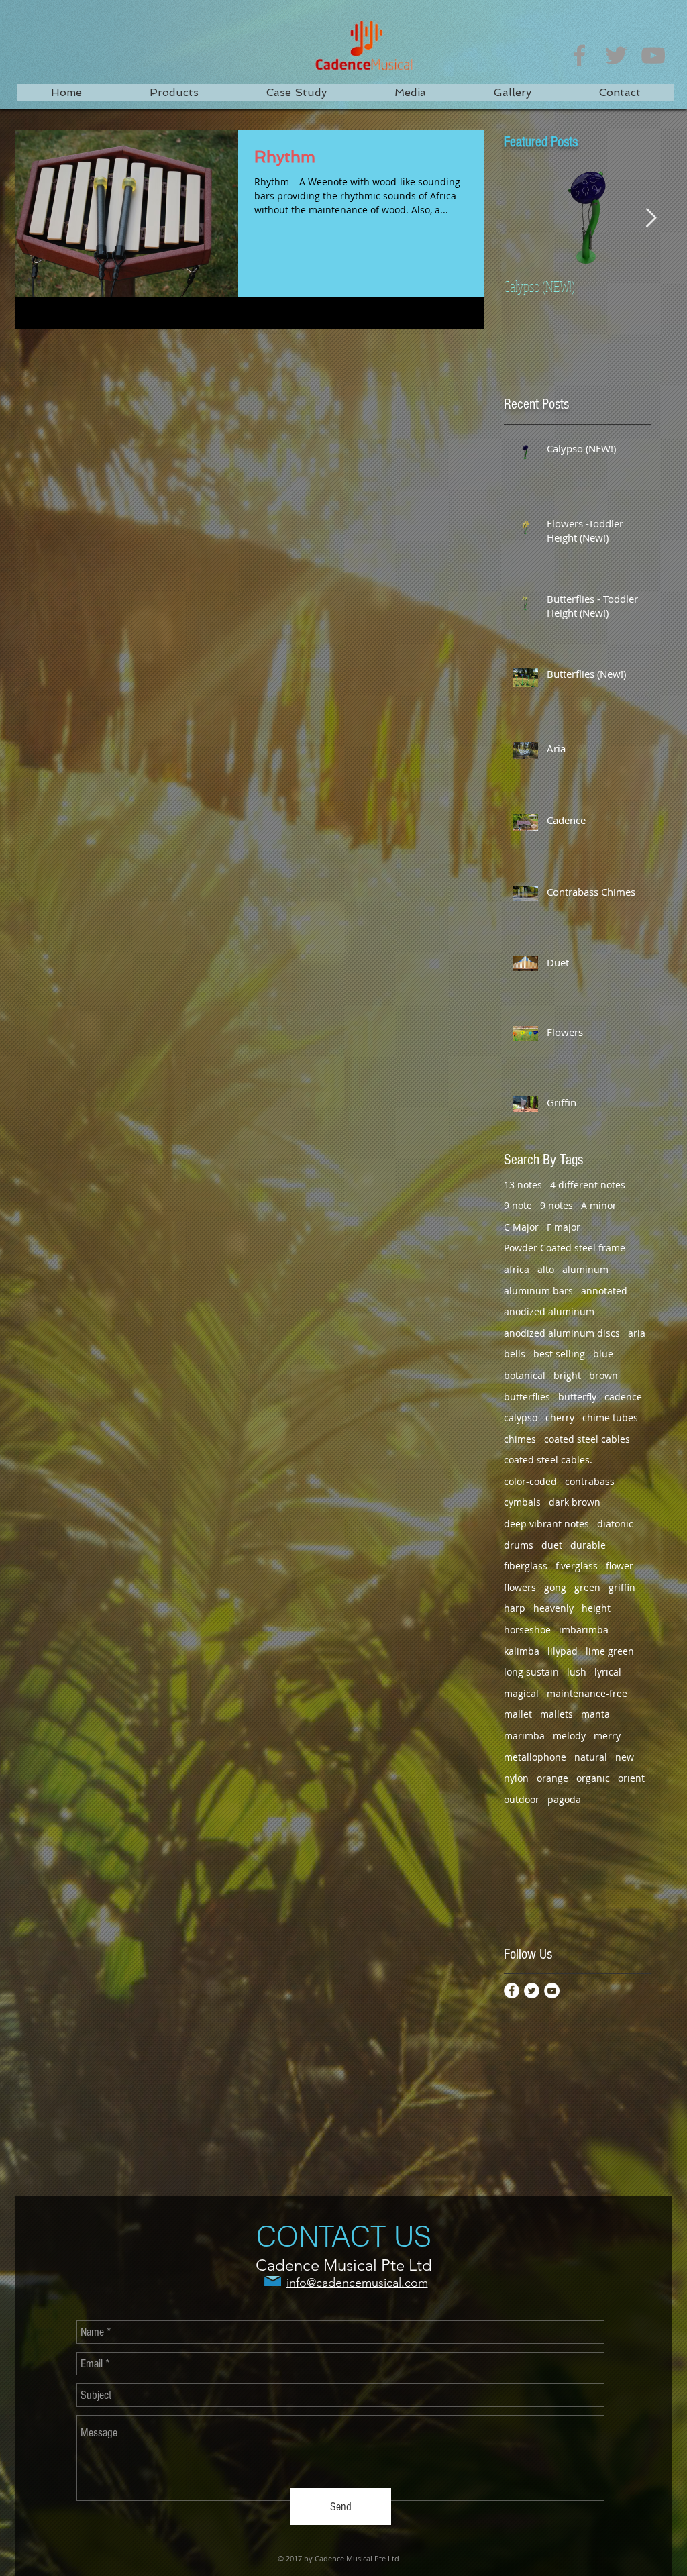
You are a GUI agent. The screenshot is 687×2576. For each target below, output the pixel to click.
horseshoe (527, 1630)
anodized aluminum (549, 1311)
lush (577, 1672)
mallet (518, 1714)
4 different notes (588, 1185)
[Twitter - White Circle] (532, 1991)
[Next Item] (651, 218)
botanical (525, 1375)
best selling (559, 1354)
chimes (520, 1439)
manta (595, 1714)
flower (620, 1566)
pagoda (564, 1799)
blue (603, 1354)
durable (588, 1545)
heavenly (553, 1608)
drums (519, 1545)
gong (555, 1587)
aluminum (585, 1269)
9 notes (557, 1205)
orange (552, 1778)
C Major (521, 1227)
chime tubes (610, 1418)
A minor (599, 1205)
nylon (516, 1778)
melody (569, 1736)
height (596, 1608)
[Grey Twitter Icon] (616, 55)
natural (591, 1757)
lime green (610, 1651)
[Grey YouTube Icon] (653, 55)
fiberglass (526, 1566)
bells (515, 1354)
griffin (622, 1587)
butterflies (527, 1397)
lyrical (608, 1672)
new (625, 1757)
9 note (518, 1205)
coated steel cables (587, 1439)
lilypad (563, 1651)
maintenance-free (587, 1693)
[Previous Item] (525, 218)
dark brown (575, 1502)
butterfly (577, 1397)
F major (564, 1227)
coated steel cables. (548, 1460)
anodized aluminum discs (562, 1333)
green (587, 1587)
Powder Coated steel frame (565, 1248)
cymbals (522, 1502)
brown (603, 1375)
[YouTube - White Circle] (552, 1991)
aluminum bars (538, 1291)
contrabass (590, 1481)
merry (607, 1736)
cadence (623, 1397)
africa (517, 1269)
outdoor (522, 1799)
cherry (560, 1418)
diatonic (615, 1524)
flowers (520, 1587)
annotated (604, 1291)
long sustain (531, 1672)
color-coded (530, 1481)
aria (637, 1333)
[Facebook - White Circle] (512, 1991)
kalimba (522, 1651)
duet (552, 1545)
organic (593, 1778)
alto (546, 1269)
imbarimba (584, 1630)
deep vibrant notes (546, 1524)
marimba (524, 1736)
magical (521, 1693)
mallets (557, 1714)
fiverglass (577, 1566)
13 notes (523, 1185)
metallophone (535, 1757)
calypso (521, 1418)
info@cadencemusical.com (357, 2283)
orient (631, 1778)
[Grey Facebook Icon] (579, 55)
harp (515, 1608)
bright (567, 1375)
